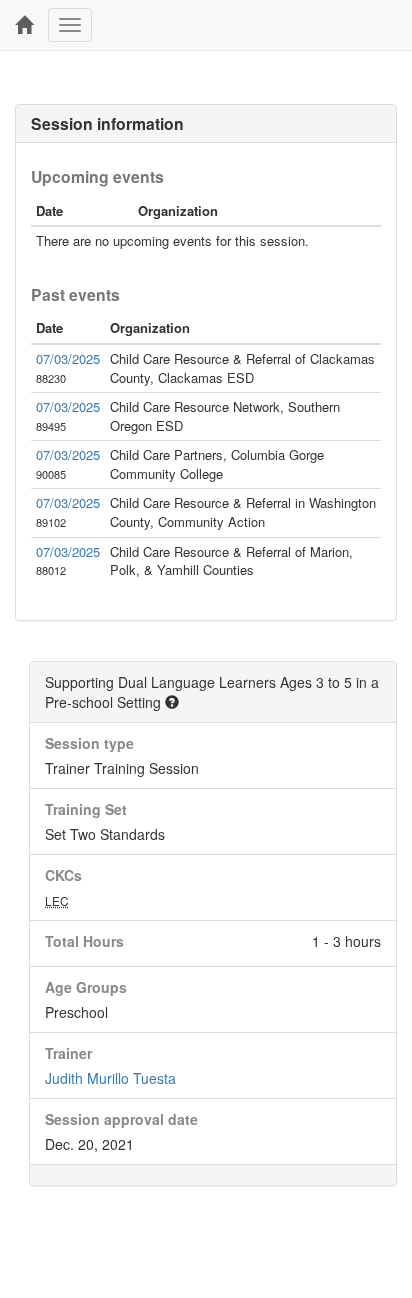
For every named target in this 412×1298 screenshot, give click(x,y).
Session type (89, 743)
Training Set (86, 809)
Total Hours (84, 941)
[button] (172, 702)
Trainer (68, 1053)
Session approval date (121, 1119)
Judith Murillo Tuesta (110, 1078)
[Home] (24, 25)
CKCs (63, 875)
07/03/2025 (68, 358)
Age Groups (86, 987)
